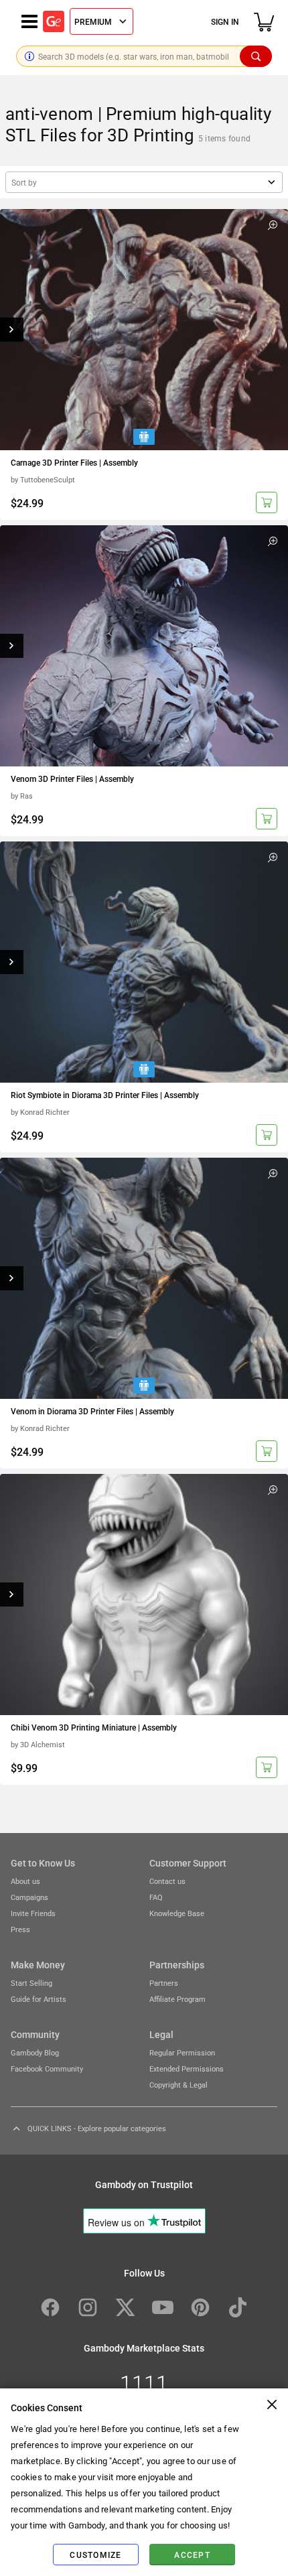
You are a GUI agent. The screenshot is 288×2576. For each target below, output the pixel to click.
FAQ (156, 1897)
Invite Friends (33, 1913)
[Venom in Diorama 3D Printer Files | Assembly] (144, 1278)
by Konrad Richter (40, 1112)
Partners (164, 1983)
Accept (192, 2555)
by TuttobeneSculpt (43, 479)
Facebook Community (47, 2069)
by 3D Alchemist (38, 1744)
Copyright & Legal (178, 2085)
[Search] (256, 56)
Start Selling (31, 1983)
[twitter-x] (125, 2307)
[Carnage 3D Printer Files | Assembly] (144, 330)
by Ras (22, 796)
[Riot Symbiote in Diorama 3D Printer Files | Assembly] (144, 962)
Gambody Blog (35, 2052)
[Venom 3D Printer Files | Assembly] (144, 646)
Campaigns (29, 1897)
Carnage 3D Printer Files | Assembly (74, 462)
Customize (95, 2555)
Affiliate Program (177, 1999)
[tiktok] (238, 2307)
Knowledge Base (177, 1913)
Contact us (167, 1881)
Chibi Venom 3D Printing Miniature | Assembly (94, 1727)
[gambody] (54, 21)
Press (20, 1929)
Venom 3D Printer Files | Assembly (72, 778)
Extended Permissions (187, 2069)
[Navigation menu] (29, 21)
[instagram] (88, 2307)
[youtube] (163, 2307)
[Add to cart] (267, 502)
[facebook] (50, 2307)
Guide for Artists (39, 1999)
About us (25, 1881)
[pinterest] (200, 2307)
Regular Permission (182, 2052)
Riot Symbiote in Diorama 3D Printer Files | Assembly (105, 1095)
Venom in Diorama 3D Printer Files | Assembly (92, 1411)
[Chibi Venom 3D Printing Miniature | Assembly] (144, 1595)
